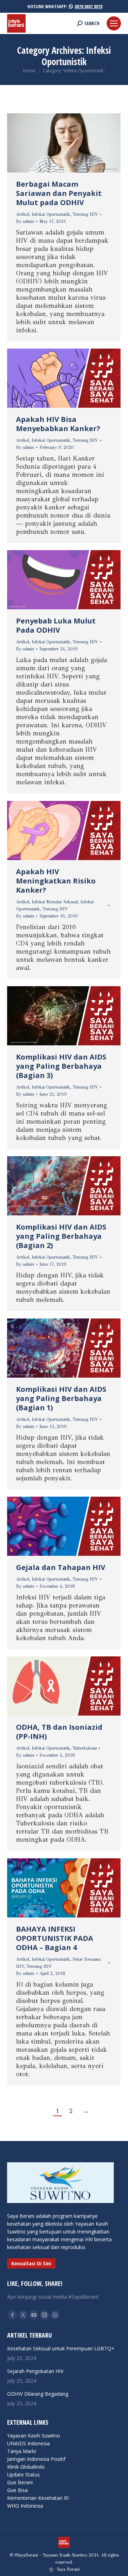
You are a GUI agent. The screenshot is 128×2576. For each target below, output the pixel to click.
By (25, 221)
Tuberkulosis (85, 1748)
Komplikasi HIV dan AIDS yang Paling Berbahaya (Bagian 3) (61, 1066)
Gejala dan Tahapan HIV (61, 1567)
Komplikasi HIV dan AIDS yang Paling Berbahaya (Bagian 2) (61, 1236)
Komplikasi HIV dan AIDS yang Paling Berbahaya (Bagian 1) (61, 1398)
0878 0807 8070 (89, 6)
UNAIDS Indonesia (28, 2443)
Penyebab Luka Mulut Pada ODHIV (56, 625)
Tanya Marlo (22, 2451)
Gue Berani (20, 2482)
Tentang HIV (85, 214)
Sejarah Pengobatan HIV (35, 2371)
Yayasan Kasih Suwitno (34, 2436)
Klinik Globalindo (26, 2467)
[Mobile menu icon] (114, 23)
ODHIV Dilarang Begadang (38, 2394)
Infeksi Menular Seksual (55, 902)
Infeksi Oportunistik (51, 214)
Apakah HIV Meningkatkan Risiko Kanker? (56, 881)
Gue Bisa (17, 2490)
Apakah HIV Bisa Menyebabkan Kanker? (58, 424)
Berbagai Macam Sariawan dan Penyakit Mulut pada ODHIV (59, 193)
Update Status (23, 2475)
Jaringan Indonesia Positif (36, 2459)
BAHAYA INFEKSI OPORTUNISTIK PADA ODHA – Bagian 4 (55, 1938)
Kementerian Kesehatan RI (38, 2498)
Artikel (23, 214)
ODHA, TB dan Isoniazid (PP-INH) (59, 1732)
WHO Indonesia (25, 2506)
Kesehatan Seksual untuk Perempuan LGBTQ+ (61, 2348)
